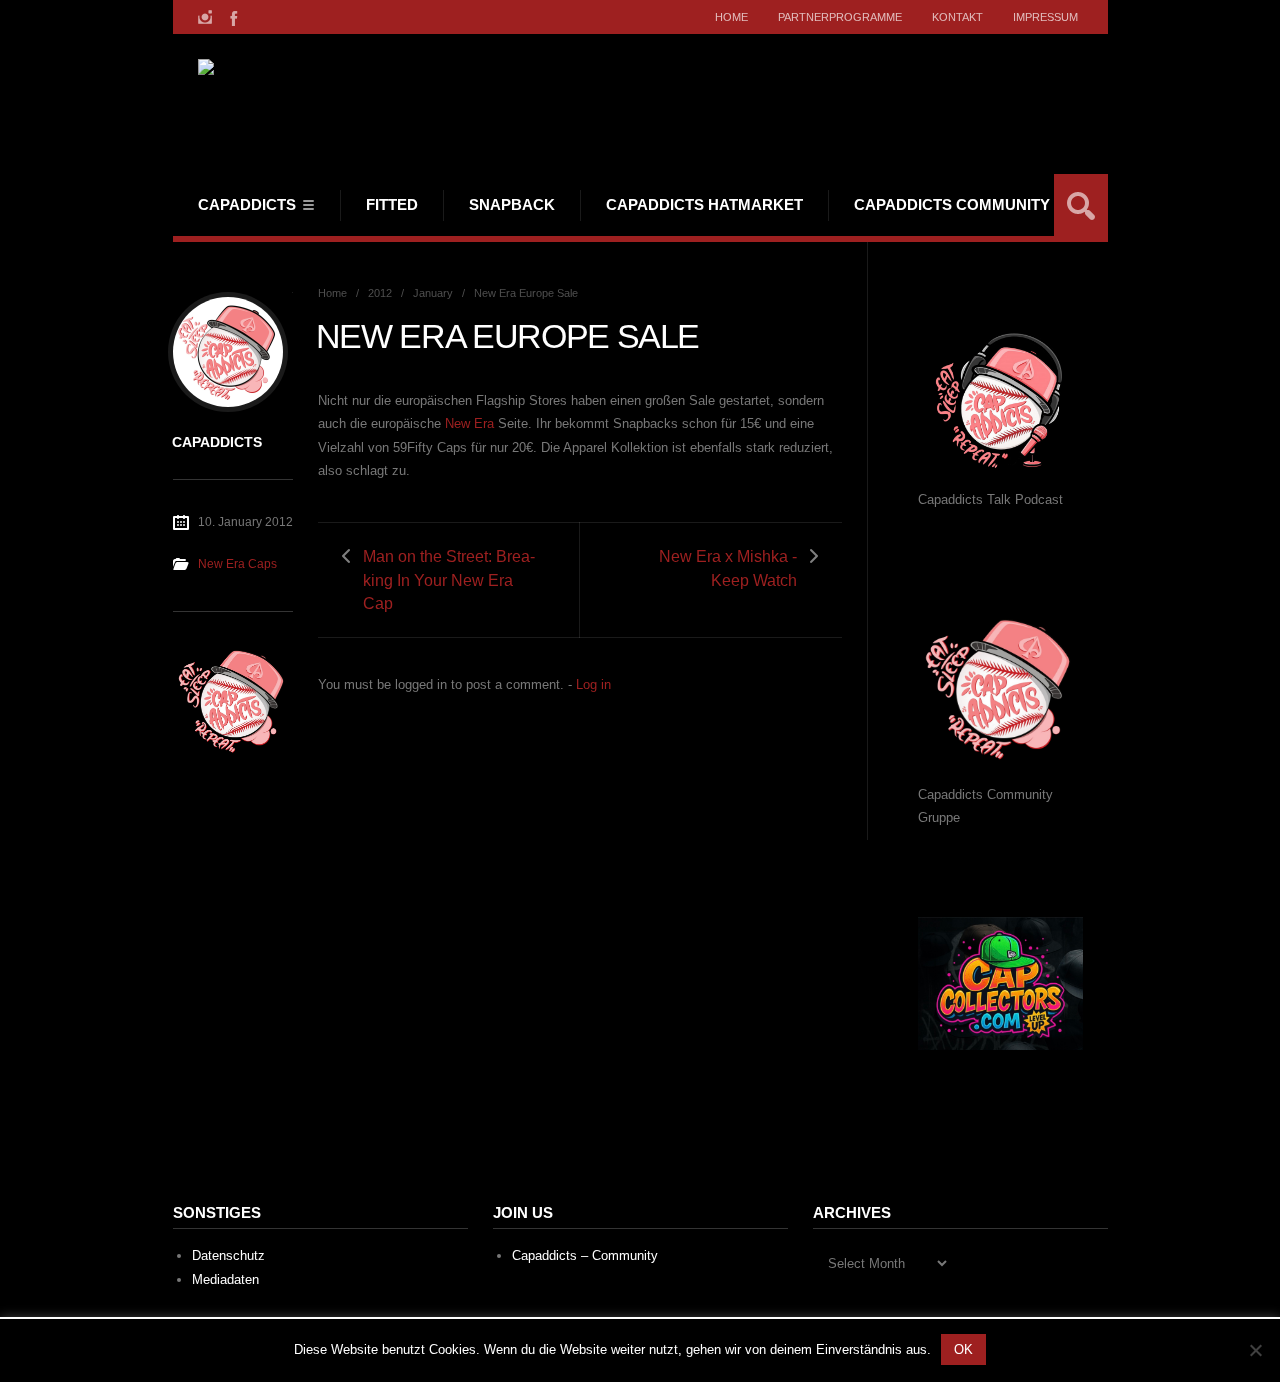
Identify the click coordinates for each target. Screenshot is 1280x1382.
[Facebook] (232, 17)
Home (731, 17)
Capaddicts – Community (585, 1255)
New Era (469, 423)
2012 (380, 293)
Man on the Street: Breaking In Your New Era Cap (449, 579)
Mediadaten (225, 1279)
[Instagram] (205, 17)
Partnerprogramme (840, 17)
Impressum (1045, 17)
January (433, 293)
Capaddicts (247, 204)
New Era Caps (237, 564)
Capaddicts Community (952, 204)
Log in (593, 684)
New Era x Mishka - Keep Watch (728, 568)
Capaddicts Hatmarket (704, 204)
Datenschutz (228, 1255)
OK (963, 1349)
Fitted (392, 204)
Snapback (512, 204)
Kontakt (957, 17)
